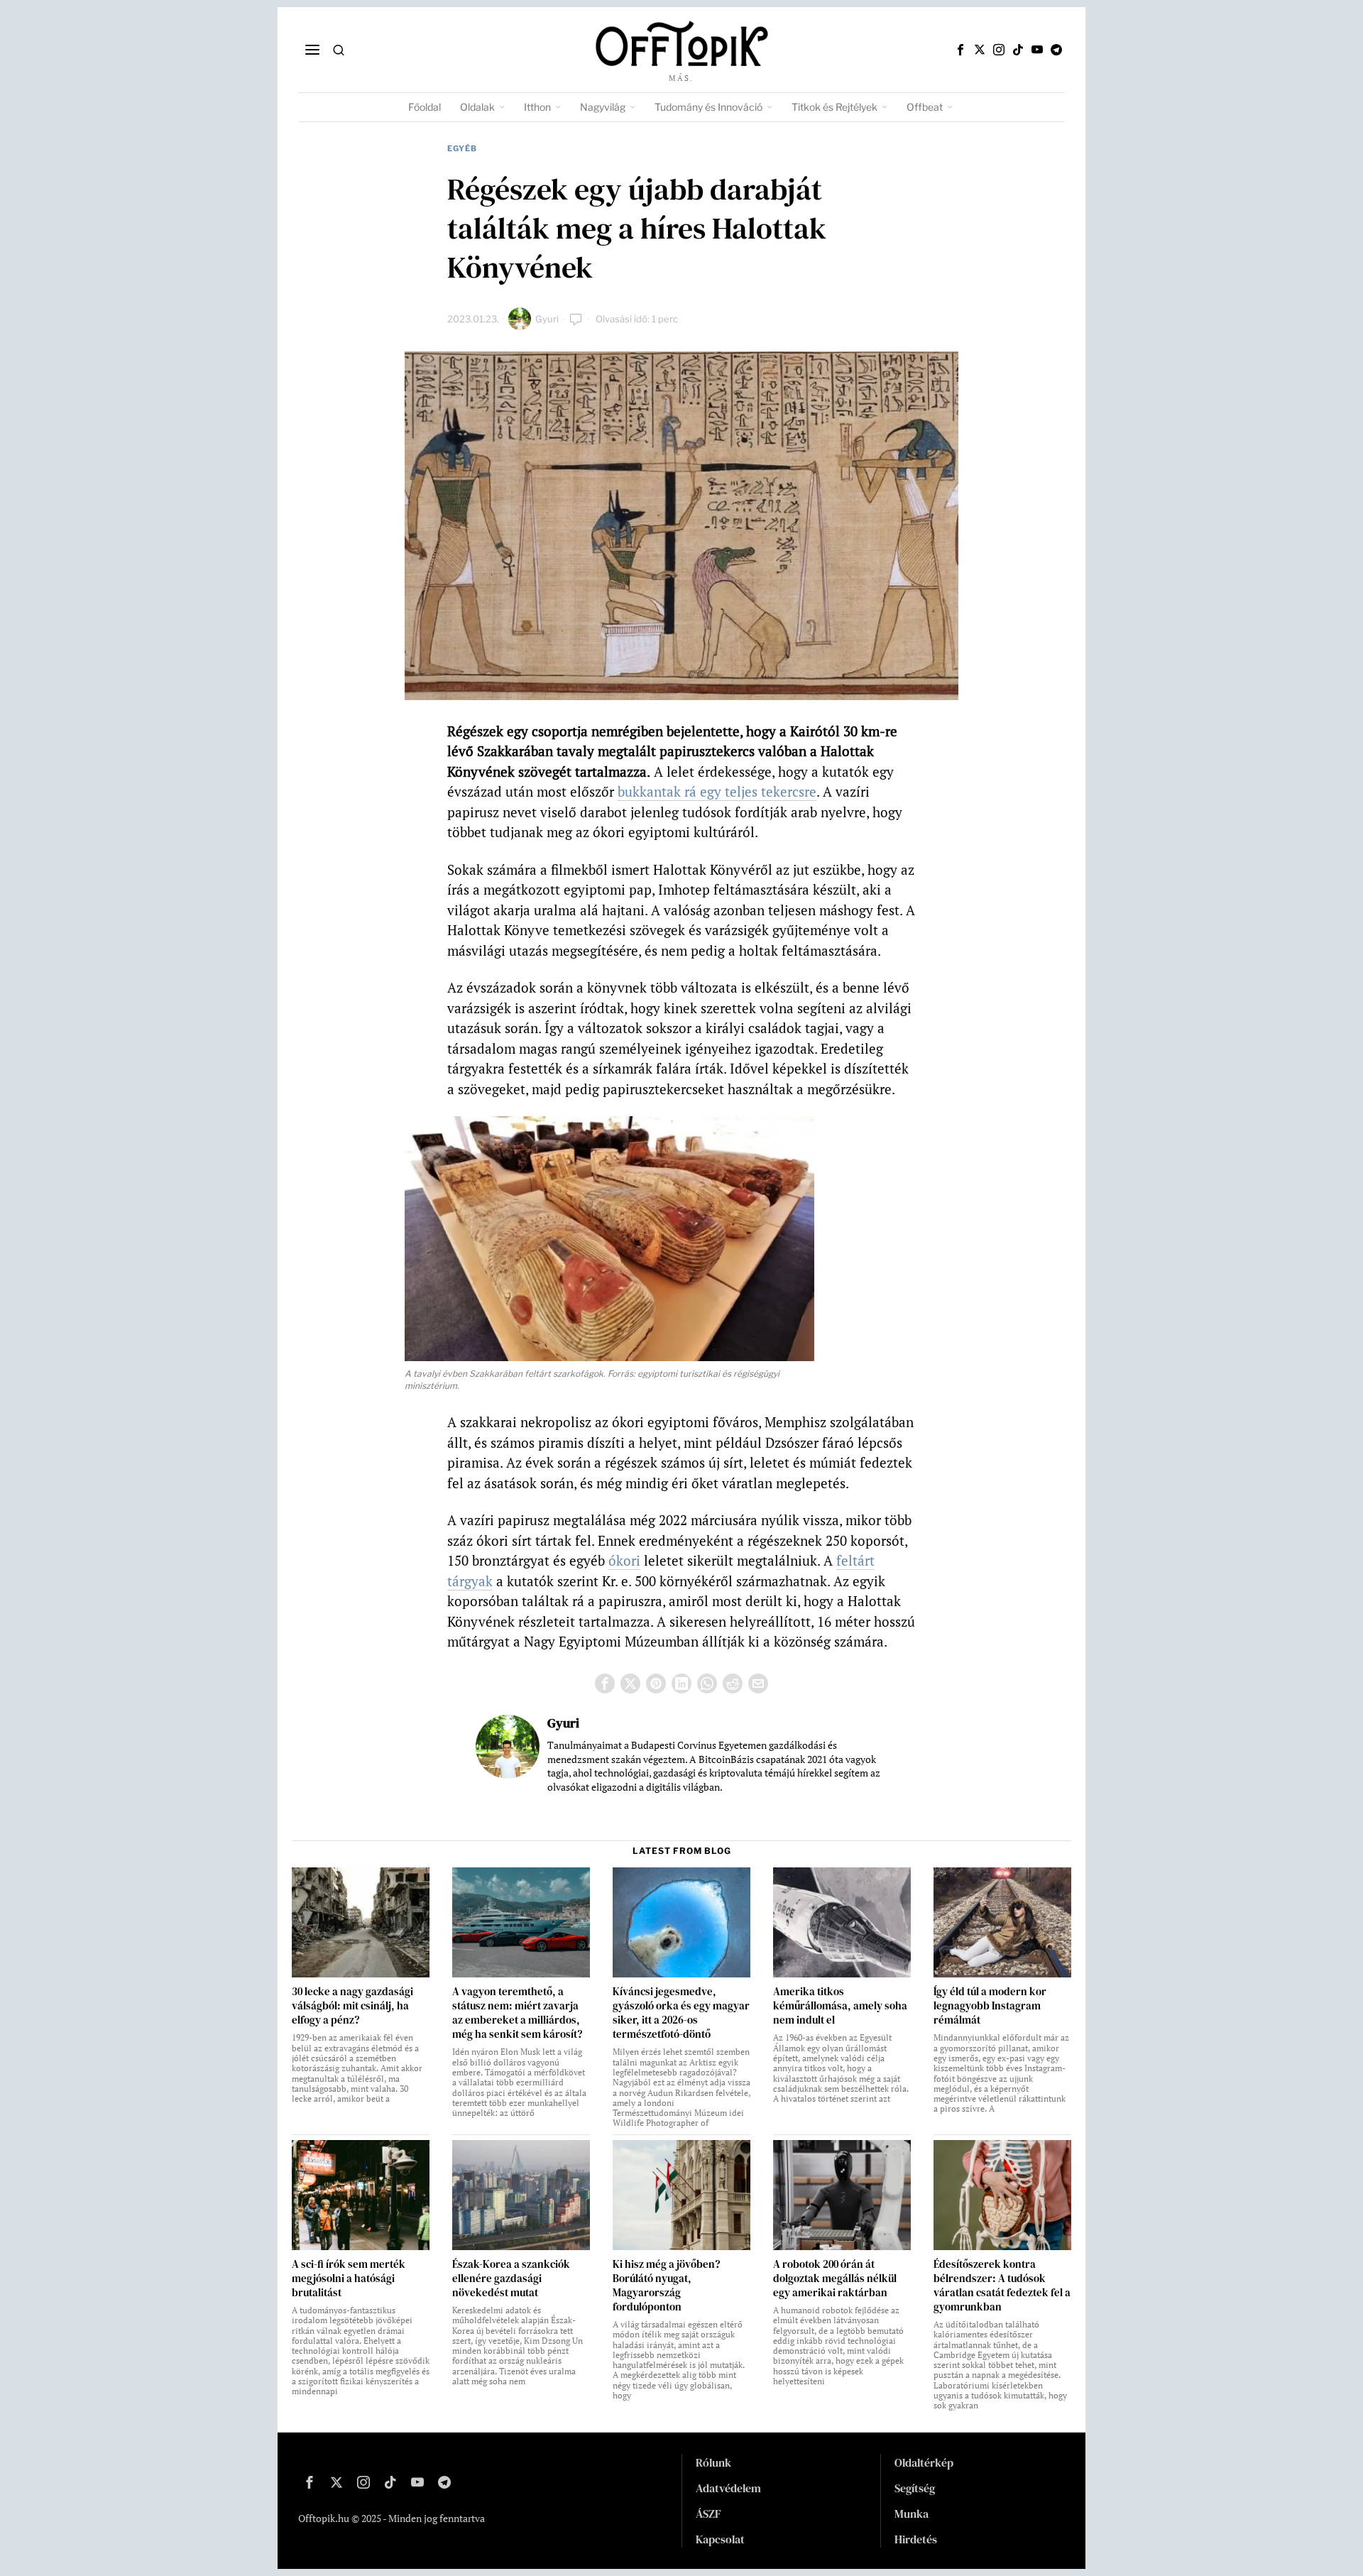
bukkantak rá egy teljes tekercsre (717, 791)
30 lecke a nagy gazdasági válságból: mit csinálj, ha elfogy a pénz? (352, 2006)
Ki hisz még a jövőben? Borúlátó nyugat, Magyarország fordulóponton (666, 2286)
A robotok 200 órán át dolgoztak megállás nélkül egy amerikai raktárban (835, 2278)
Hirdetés (916, 2539)
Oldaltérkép (924, 2462)
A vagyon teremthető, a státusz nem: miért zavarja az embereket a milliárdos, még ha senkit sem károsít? (517, 2013)
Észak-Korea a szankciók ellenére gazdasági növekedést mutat (511, 2278)
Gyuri (547, 319)
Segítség (915, 2488)
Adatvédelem (728, 2488)
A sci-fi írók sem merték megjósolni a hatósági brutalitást (349, 2278)
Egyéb (462, 148)
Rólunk (713, 2462)
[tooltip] (960, 50)
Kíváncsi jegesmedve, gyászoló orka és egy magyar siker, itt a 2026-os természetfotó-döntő (681, 2013)
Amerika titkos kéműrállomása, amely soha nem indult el (840, 2006)
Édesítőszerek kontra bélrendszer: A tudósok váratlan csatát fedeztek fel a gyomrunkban (1002, 2286)
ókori (624, 1560)
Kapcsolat (720, 2539)
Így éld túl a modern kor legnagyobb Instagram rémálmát (990, 2006)
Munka (912, 2514)
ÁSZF (708, 2514)
